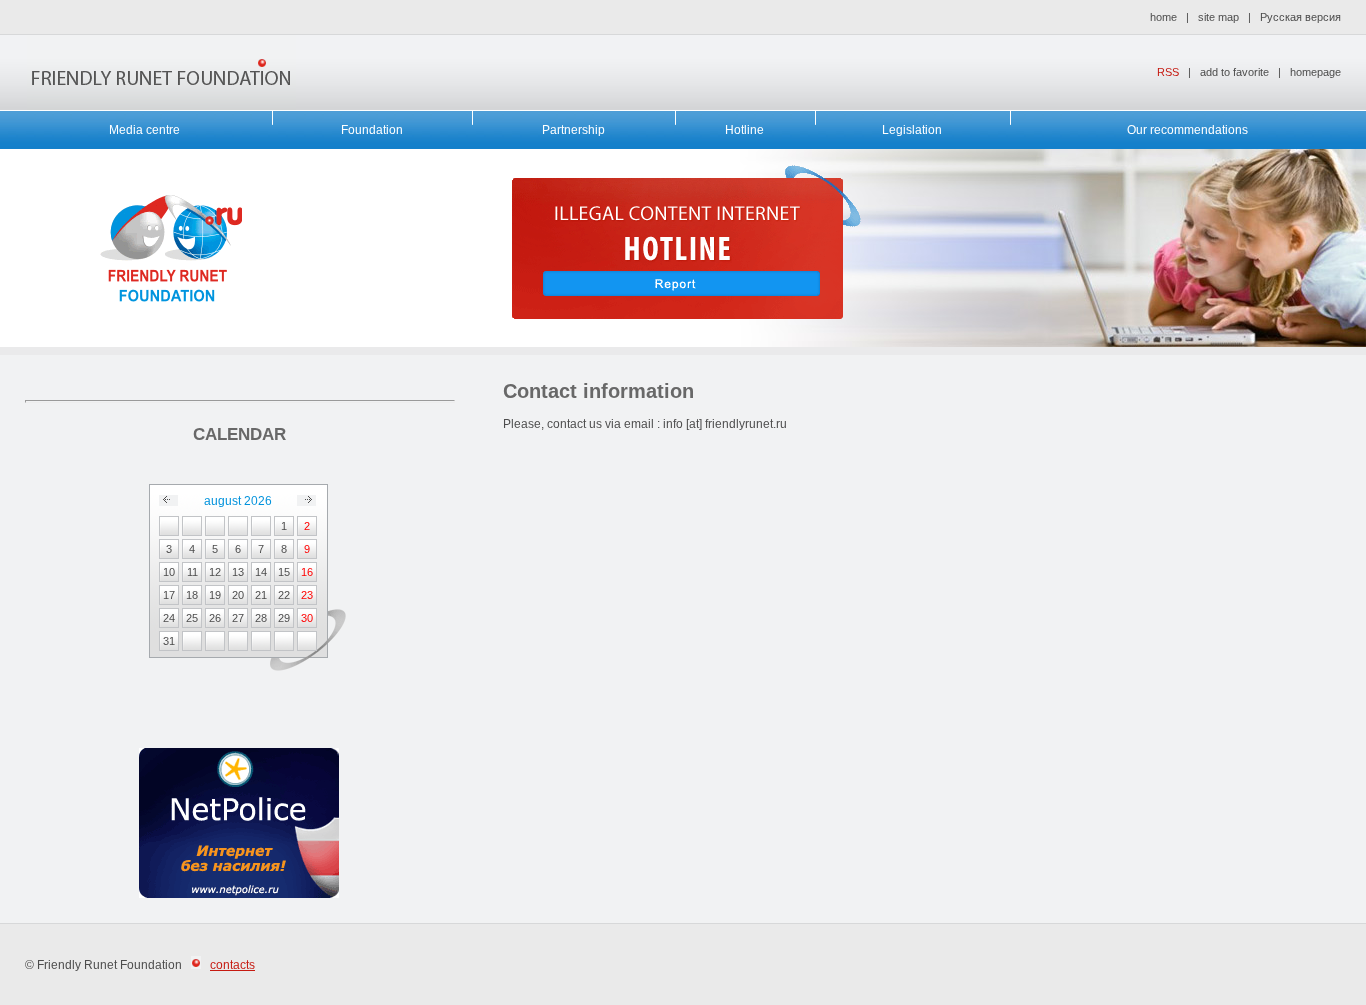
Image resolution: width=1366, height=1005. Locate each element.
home (1163, 17)
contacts (232, 965)
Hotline (744, 130)
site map (1218, 17)
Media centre (144, 130)
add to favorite (1234, 72)
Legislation (912, 130)
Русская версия (1300, 17)
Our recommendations (1187, 130)
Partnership (573, 130)
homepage (1315, 72)
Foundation (372, 130)
